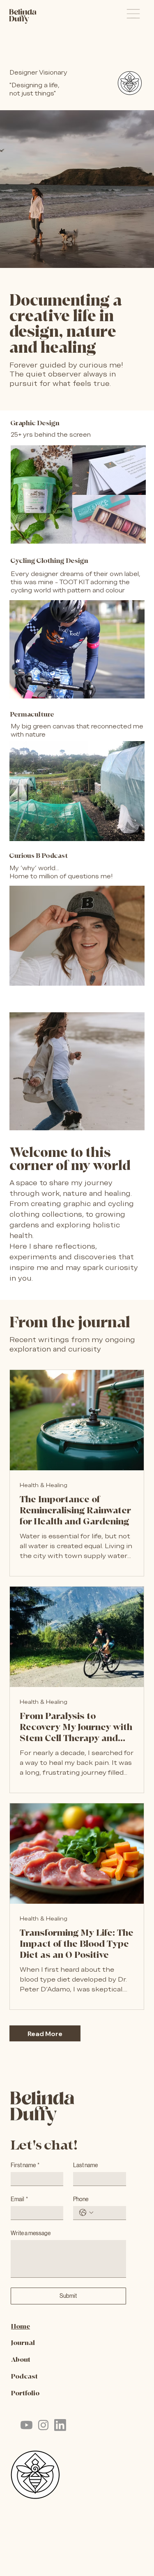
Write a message (31, 2233)
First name (25, 2165)
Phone (81, 2199)
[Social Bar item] (26, 2425)
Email (19, 2199)
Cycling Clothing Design (49, 561)
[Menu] (133, 14)
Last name (85, 2165)
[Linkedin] (60, 2425)
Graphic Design (35, 423)
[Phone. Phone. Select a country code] (86, 2213)
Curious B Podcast (39, 856)
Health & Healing (44, 1485)
